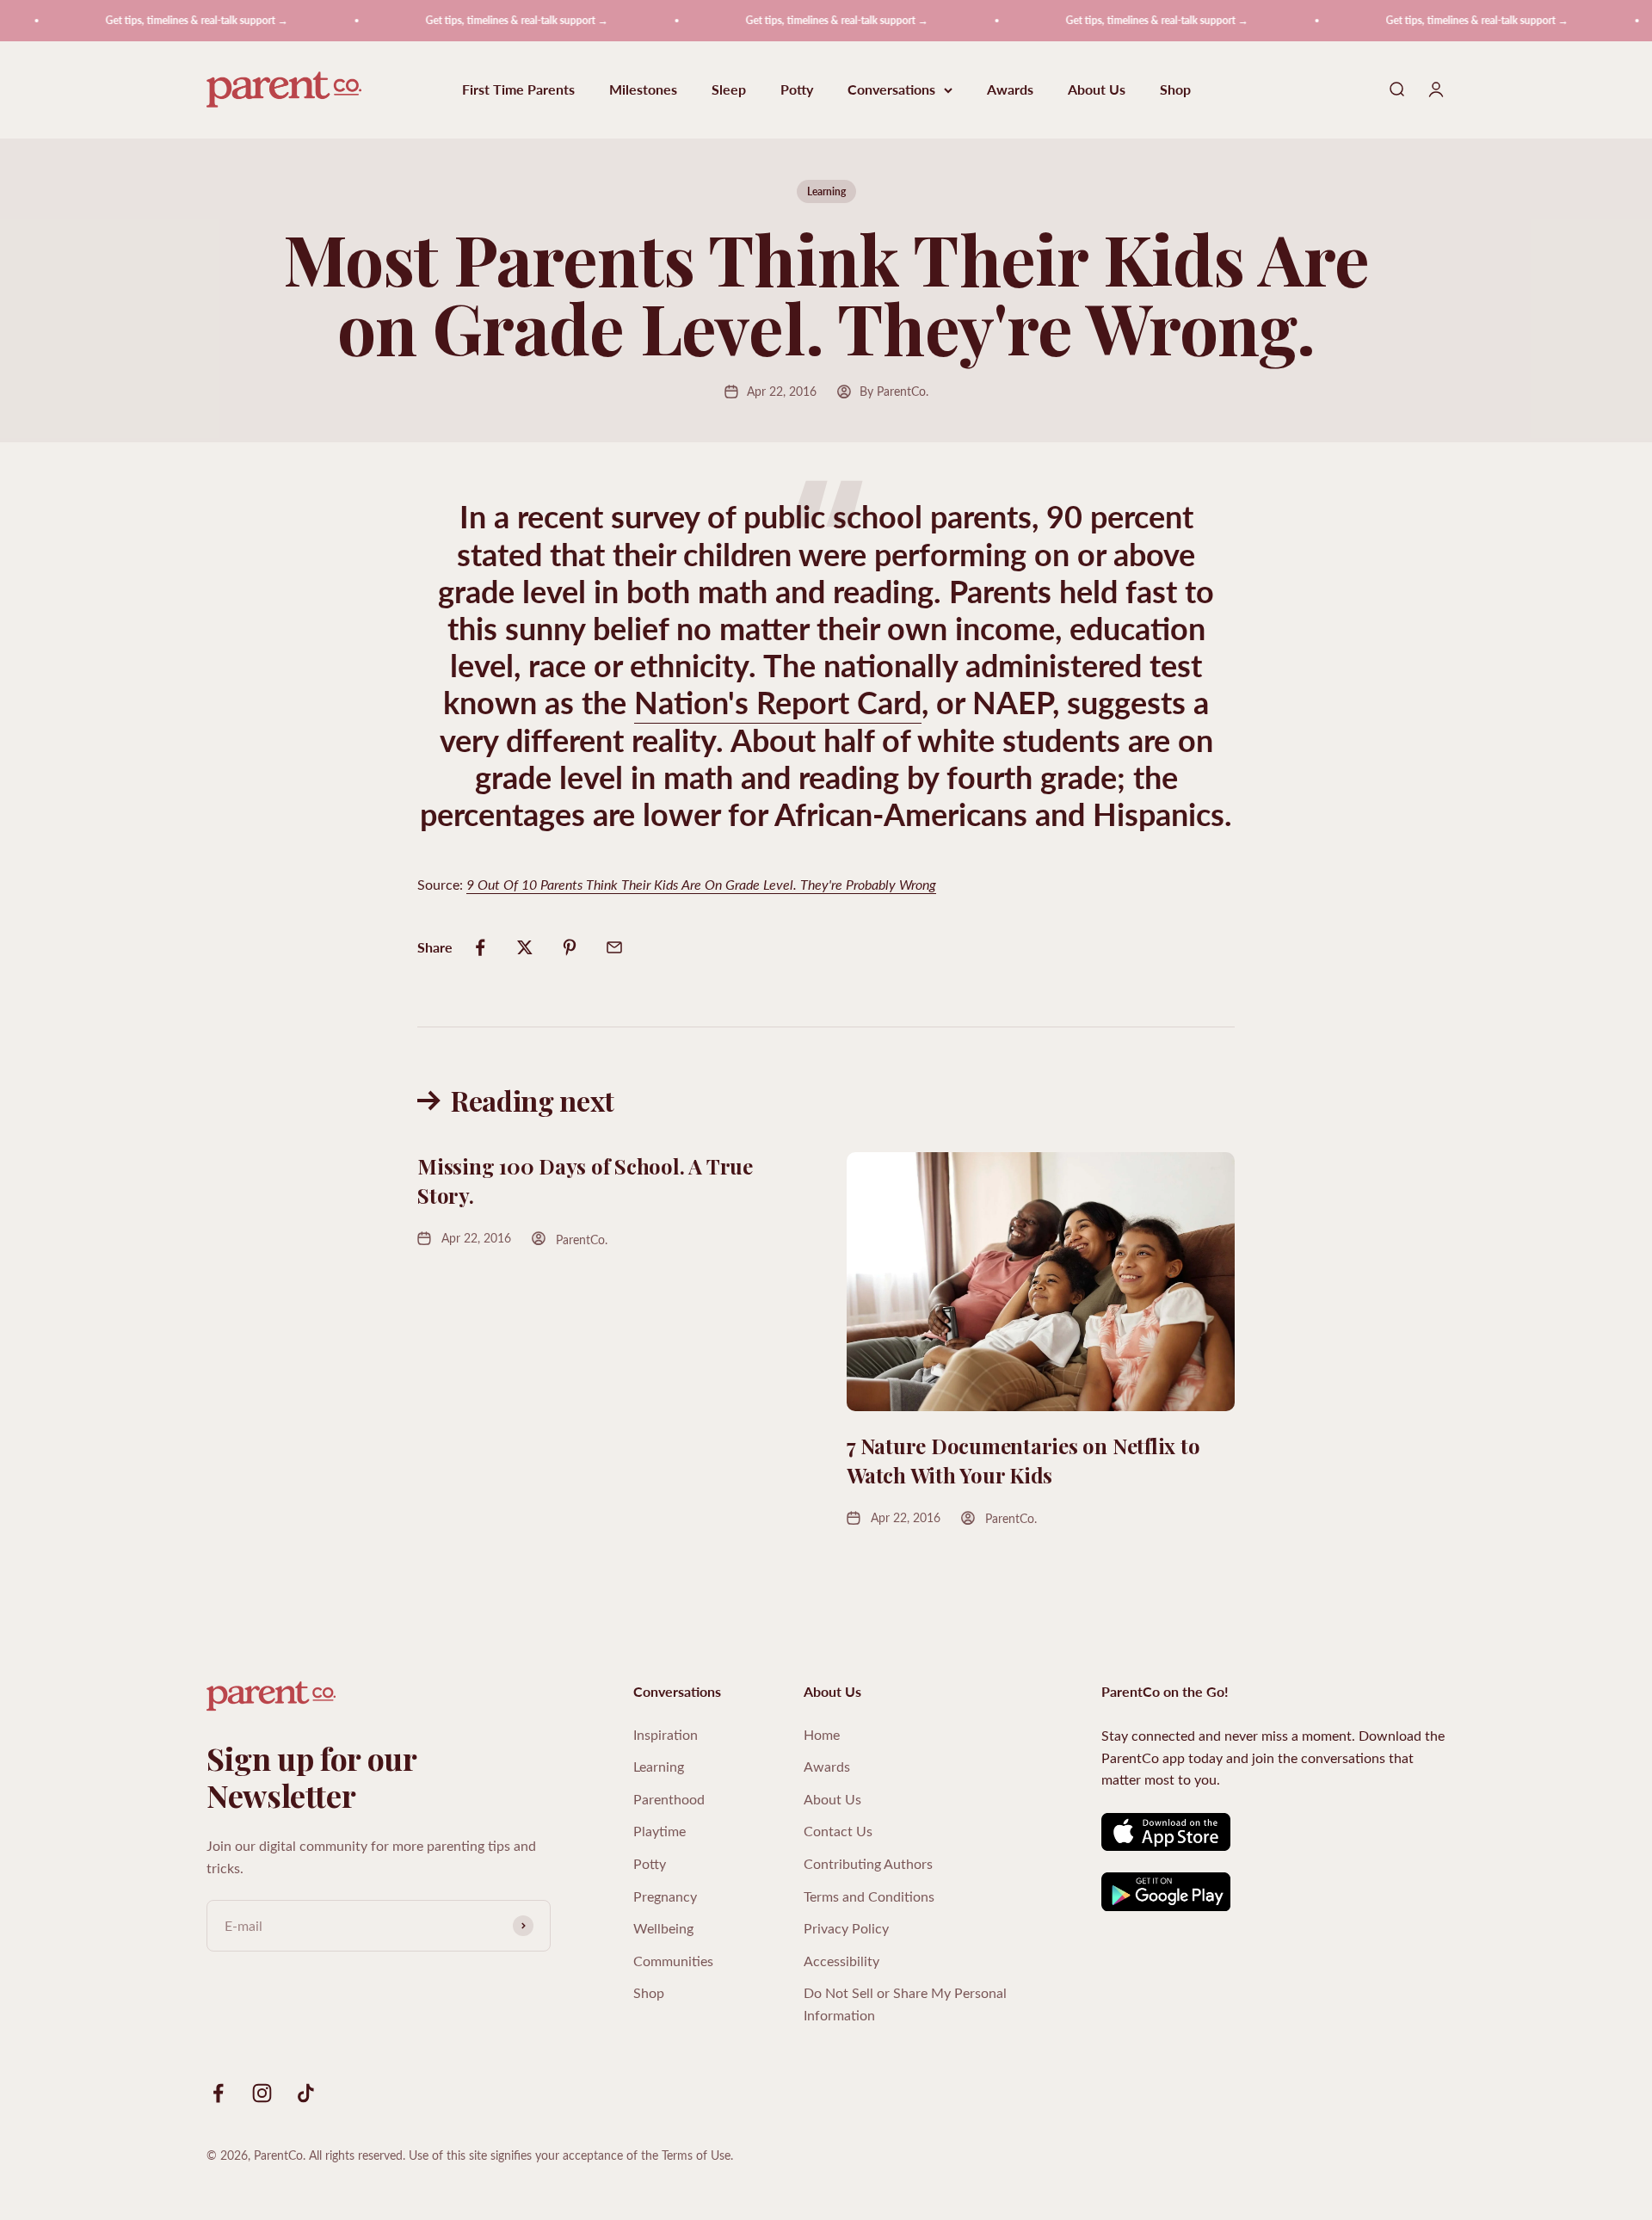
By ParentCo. (894, 391)
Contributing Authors (868, 1863)
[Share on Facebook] (480, 947)
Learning (826, 191)
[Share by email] (614, 947)
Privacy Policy (846, 1928)
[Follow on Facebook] (218, 2093)
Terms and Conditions (869, 1896)
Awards (1010, 90)
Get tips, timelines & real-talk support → (162, 20)
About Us (1097, 90)
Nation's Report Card (778, 702)
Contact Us (838, 1831)
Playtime (660, 1831)
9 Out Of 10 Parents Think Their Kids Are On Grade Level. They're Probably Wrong (701, 884)
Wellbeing (663, 1928)
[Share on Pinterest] (570, 947)
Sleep (729, 90)
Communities (673, 1961)
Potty (797, 90)
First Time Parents (518, 90)
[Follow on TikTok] (306, 2093)
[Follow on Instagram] (262, 2093)
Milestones (643, 90)
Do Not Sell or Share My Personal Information (905, 2004)
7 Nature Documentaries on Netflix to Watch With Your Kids (1023, 1460)
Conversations (891, 90)
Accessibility (841, 1961)
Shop (1175, 90)
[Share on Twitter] (525, 947)
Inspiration (666, 1734)
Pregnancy (665, 1896)
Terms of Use (696, 2155)
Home (822, 1734)
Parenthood (669, 1799)
